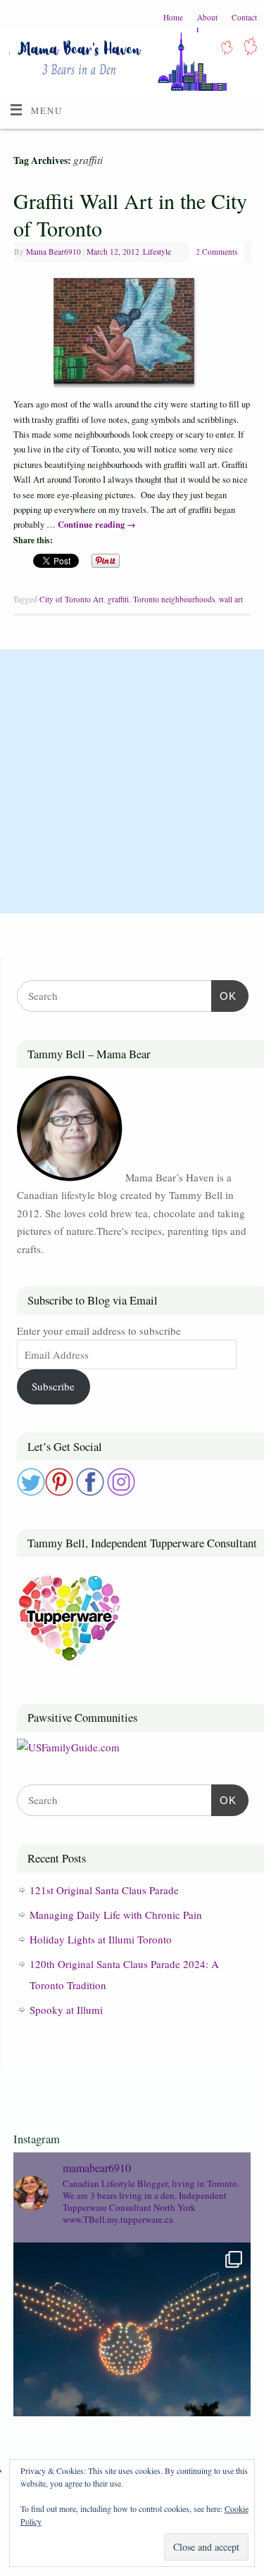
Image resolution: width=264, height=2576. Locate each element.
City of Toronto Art (71, 599)
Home (173, 17)
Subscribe (53, 1386)
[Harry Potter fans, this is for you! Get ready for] (132, 2361)
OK (224, 996)
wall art (231, 599)
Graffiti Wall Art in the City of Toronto (130, 214)
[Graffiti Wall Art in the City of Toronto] (132, 334)
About (207, 17)
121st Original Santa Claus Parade (104, 1890)
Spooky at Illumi (66, 2010)
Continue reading (97, 524)
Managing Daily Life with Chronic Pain (116, 1915)
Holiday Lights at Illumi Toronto (101, 1939)
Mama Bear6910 (54, 252)
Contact (244, 17)
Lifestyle (157, 252)
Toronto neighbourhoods (174, 599)
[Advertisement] (132, 781)
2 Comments (216, 252)
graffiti (118, 599)
